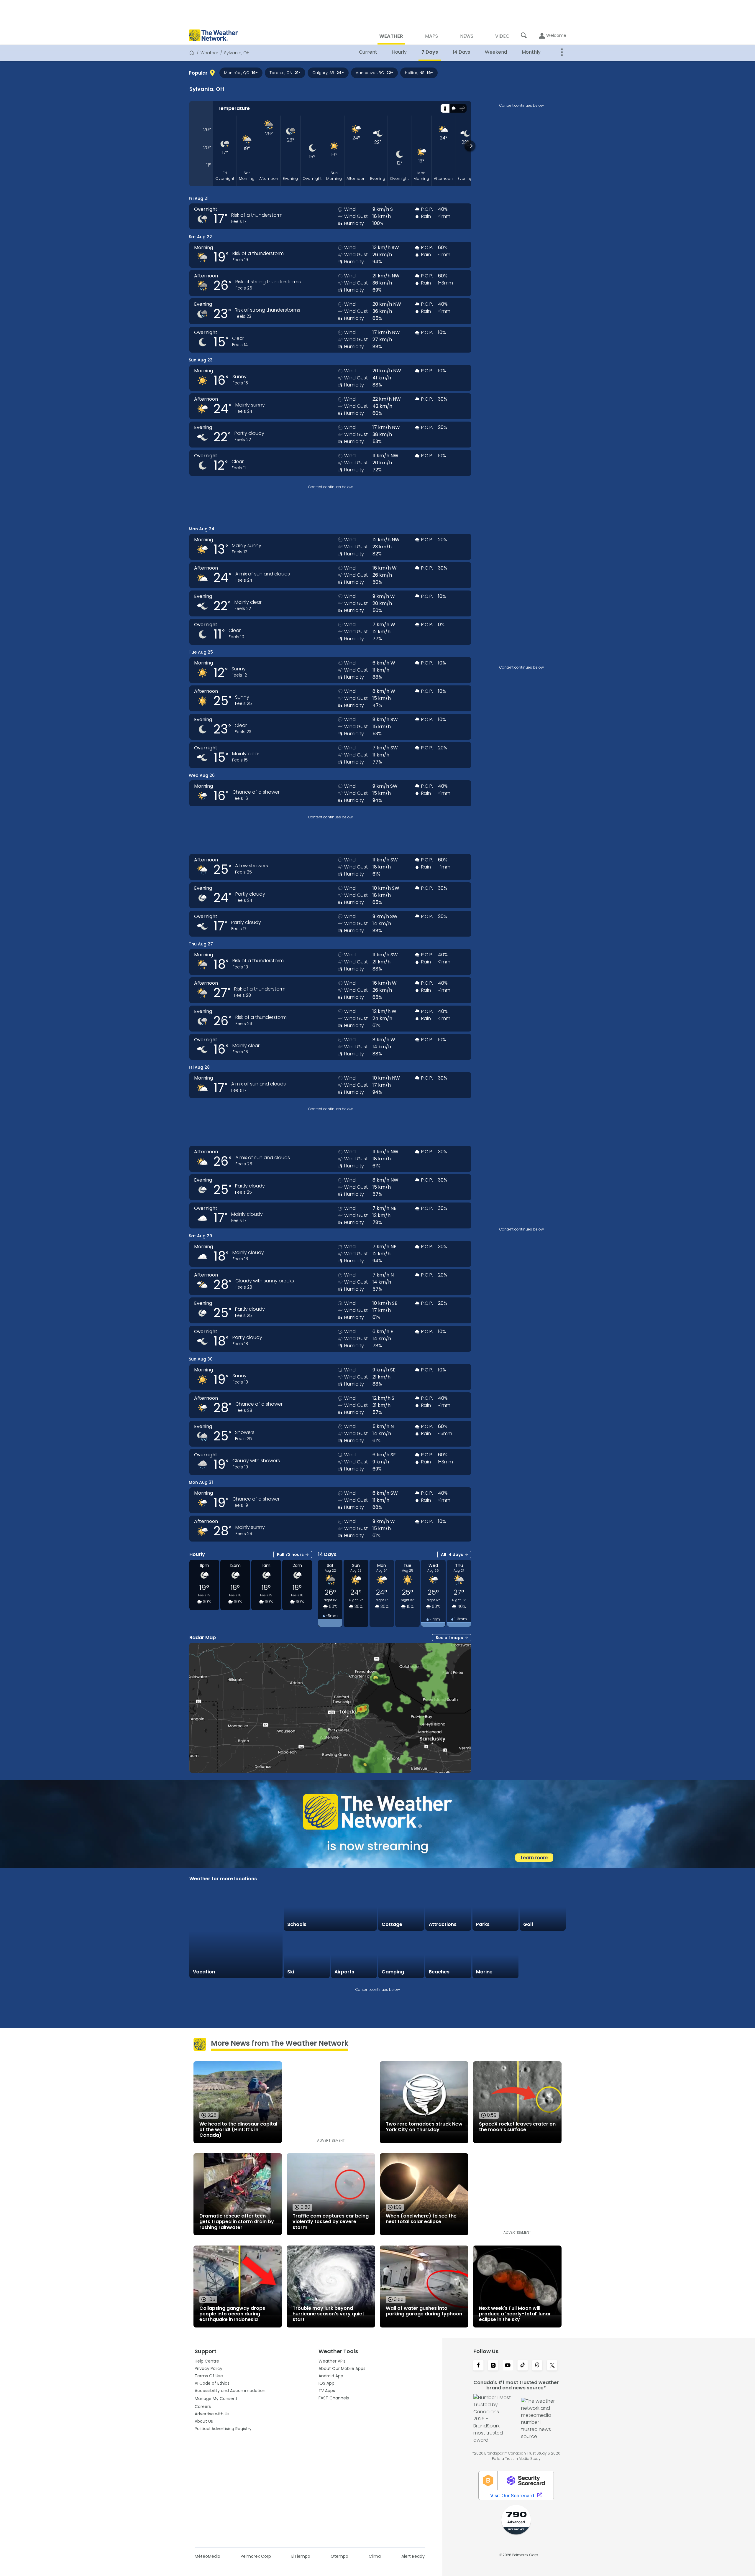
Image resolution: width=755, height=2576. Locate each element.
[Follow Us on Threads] (537, 2366)
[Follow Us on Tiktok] (523, 2366)
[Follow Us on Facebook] (478, 2366)
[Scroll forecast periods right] (470, 146)
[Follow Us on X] (552, 2366)
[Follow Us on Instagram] (493, 2366)
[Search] (524, 35)
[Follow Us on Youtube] (508, 2366)
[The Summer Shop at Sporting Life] (543, 1955)
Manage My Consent (216, 2399)
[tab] (445, 108)
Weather (209, 53)
